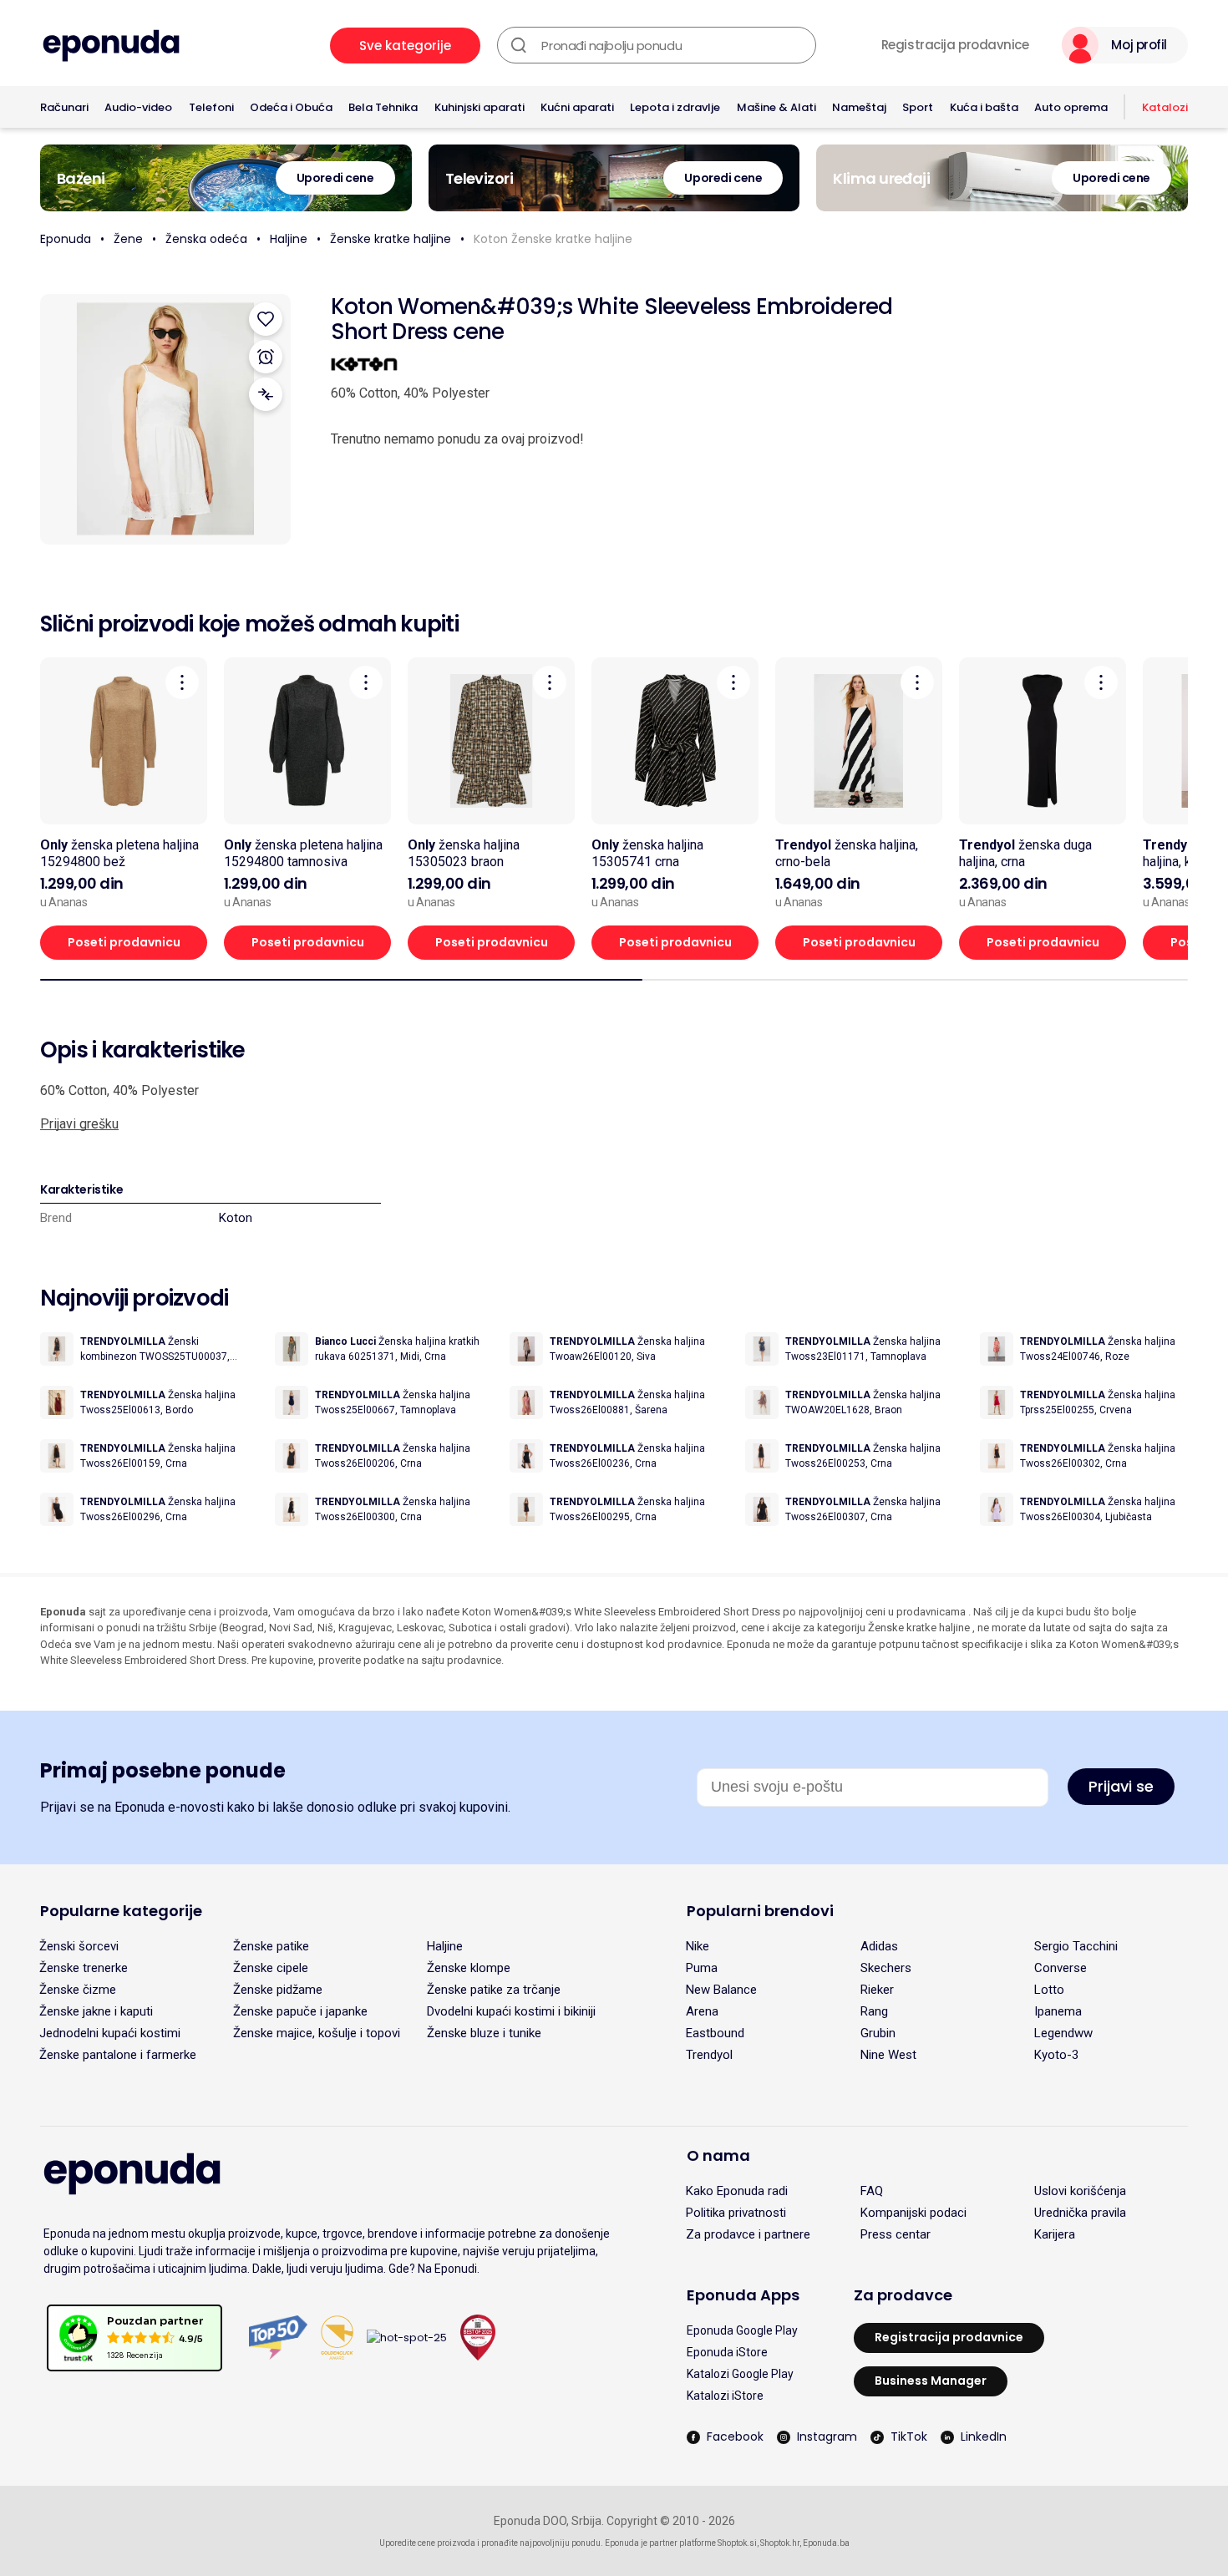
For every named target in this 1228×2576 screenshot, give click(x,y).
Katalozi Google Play (740, 2374)
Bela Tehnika (383, 107)
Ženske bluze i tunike (484, 2033)
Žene (128, 239)
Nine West (888, 2055)
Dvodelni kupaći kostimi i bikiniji (511, 2011)
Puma (702, 1968)
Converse (1061, 1968)
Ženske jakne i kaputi (96, 2011)
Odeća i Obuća (291, 107)
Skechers (886, 1968)
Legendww (1063, 2033)
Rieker (877, 1990)
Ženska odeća (206, 239)
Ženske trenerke (84, 1968)
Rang (874, 2011)
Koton (236, 1218)
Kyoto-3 (1056, 2055)
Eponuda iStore (727, 2352)
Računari (64, 107)
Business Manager (931, 2381)
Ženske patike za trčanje (494, 1990)
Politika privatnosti (736, 2213)
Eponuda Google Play (742, 2330)
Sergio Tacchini (1076, 1946)
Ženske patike (271, 1946)
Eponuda (66, 239)
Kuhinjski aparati (480, 107)
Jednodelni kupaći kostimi (110, 2033)
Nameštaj (859, 107)
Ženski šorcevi (79, 1946)
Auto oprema (1071, 107)
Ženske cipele (271, 1968)
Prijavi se (1121, 1786)
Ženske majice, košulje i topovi (317, 2033)
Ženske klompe (469, 1968)
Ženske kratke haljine (391, 239)
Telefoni (211, 107)
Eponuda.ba (826, 2543)
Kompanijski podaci (913, 2213)
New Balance (721, 1990)
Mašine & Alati (776, 107)
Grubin (878, 2033)
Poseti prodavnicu (124, 942)
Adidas (879, 1946)
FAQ (872, 2191)
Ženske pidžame (278, 1990)
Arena (702, 2011)
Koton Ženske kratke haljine (553, 239)
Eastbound (715, 2033)
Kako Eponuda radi (737, 2191)
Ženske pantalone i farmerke (118, 2055)
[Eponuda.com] (111, 46)
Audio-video (138, 107)
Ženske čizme (78, 1990)
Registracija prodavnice (955, 45)
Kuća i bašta (984, 107)
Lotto (1049, 1990)
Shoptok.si (737, 2543)
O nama (718, 2155)
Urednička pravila (1080, 2213)
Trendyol (709, 2055)
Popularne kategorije (121, 1911)
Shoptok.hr (780, 2543)
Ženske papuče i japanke (300, 2011)
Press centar (896, 2234)
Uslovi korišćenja (1080, 2191)
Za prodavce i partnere (748, 2234)
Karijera (1055, 2234)
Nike (698, 1946)
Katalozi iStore (725, 2396)
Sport (918, 107)
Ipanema (1058, 2011)
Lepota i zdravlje (675, 107)
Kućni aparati (577, 107)
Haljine (289, 239)
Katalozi (1165, 107)
